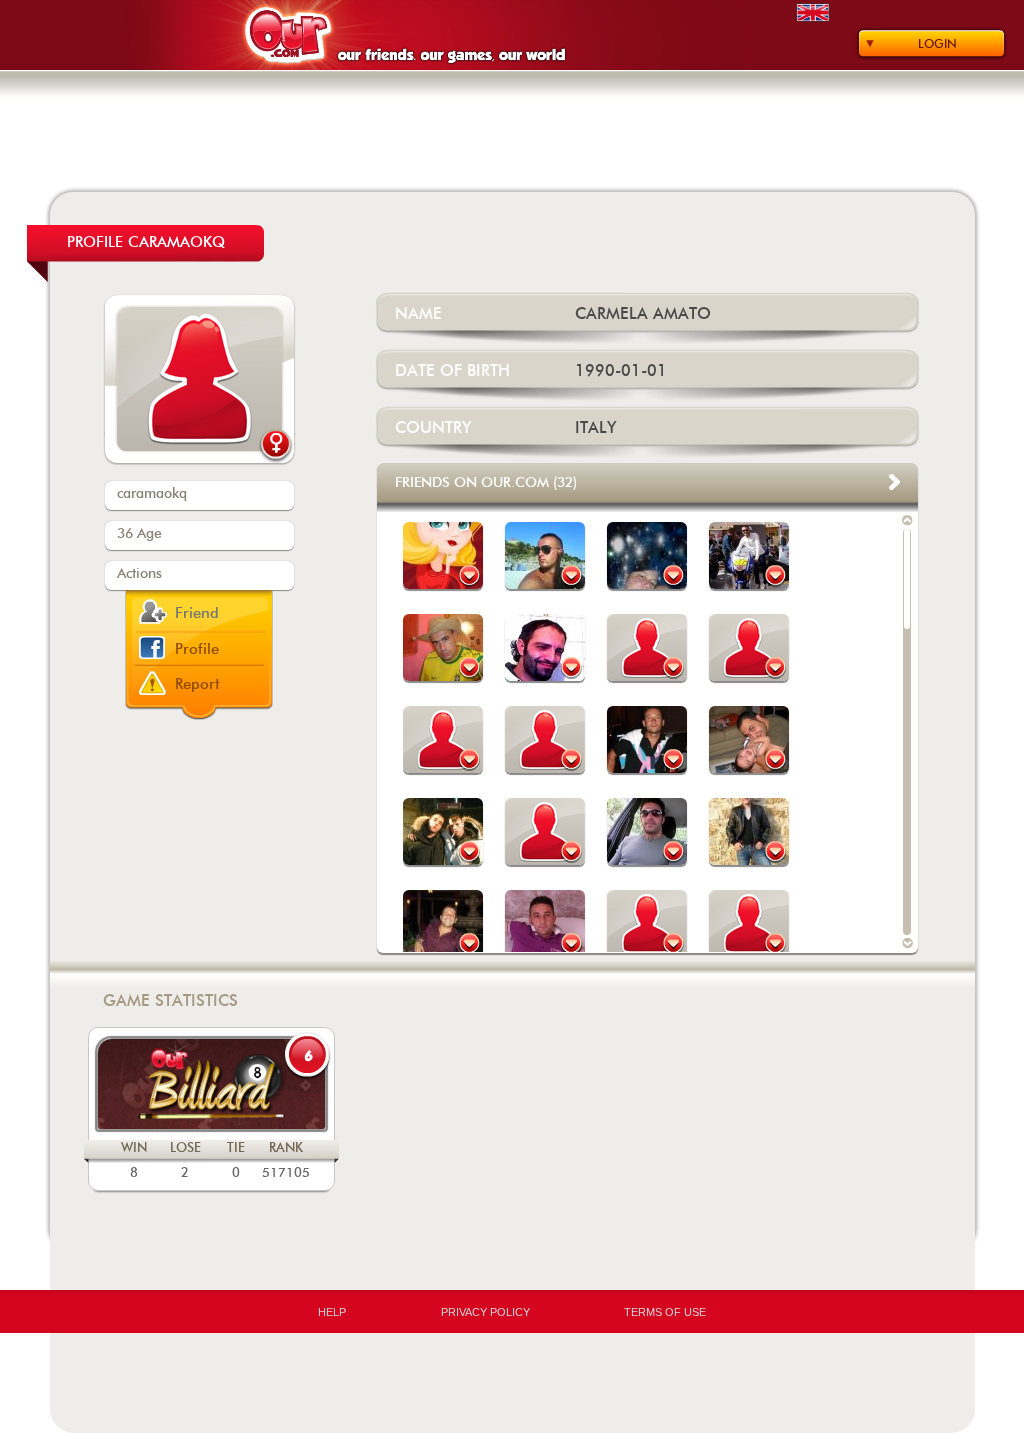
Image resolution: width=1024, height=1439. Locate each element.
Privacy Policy (485, 1312)
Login (937, 44)
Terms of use (665, 1312)
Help (332, 1312)
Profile (197, 649)
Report (197, 684)
